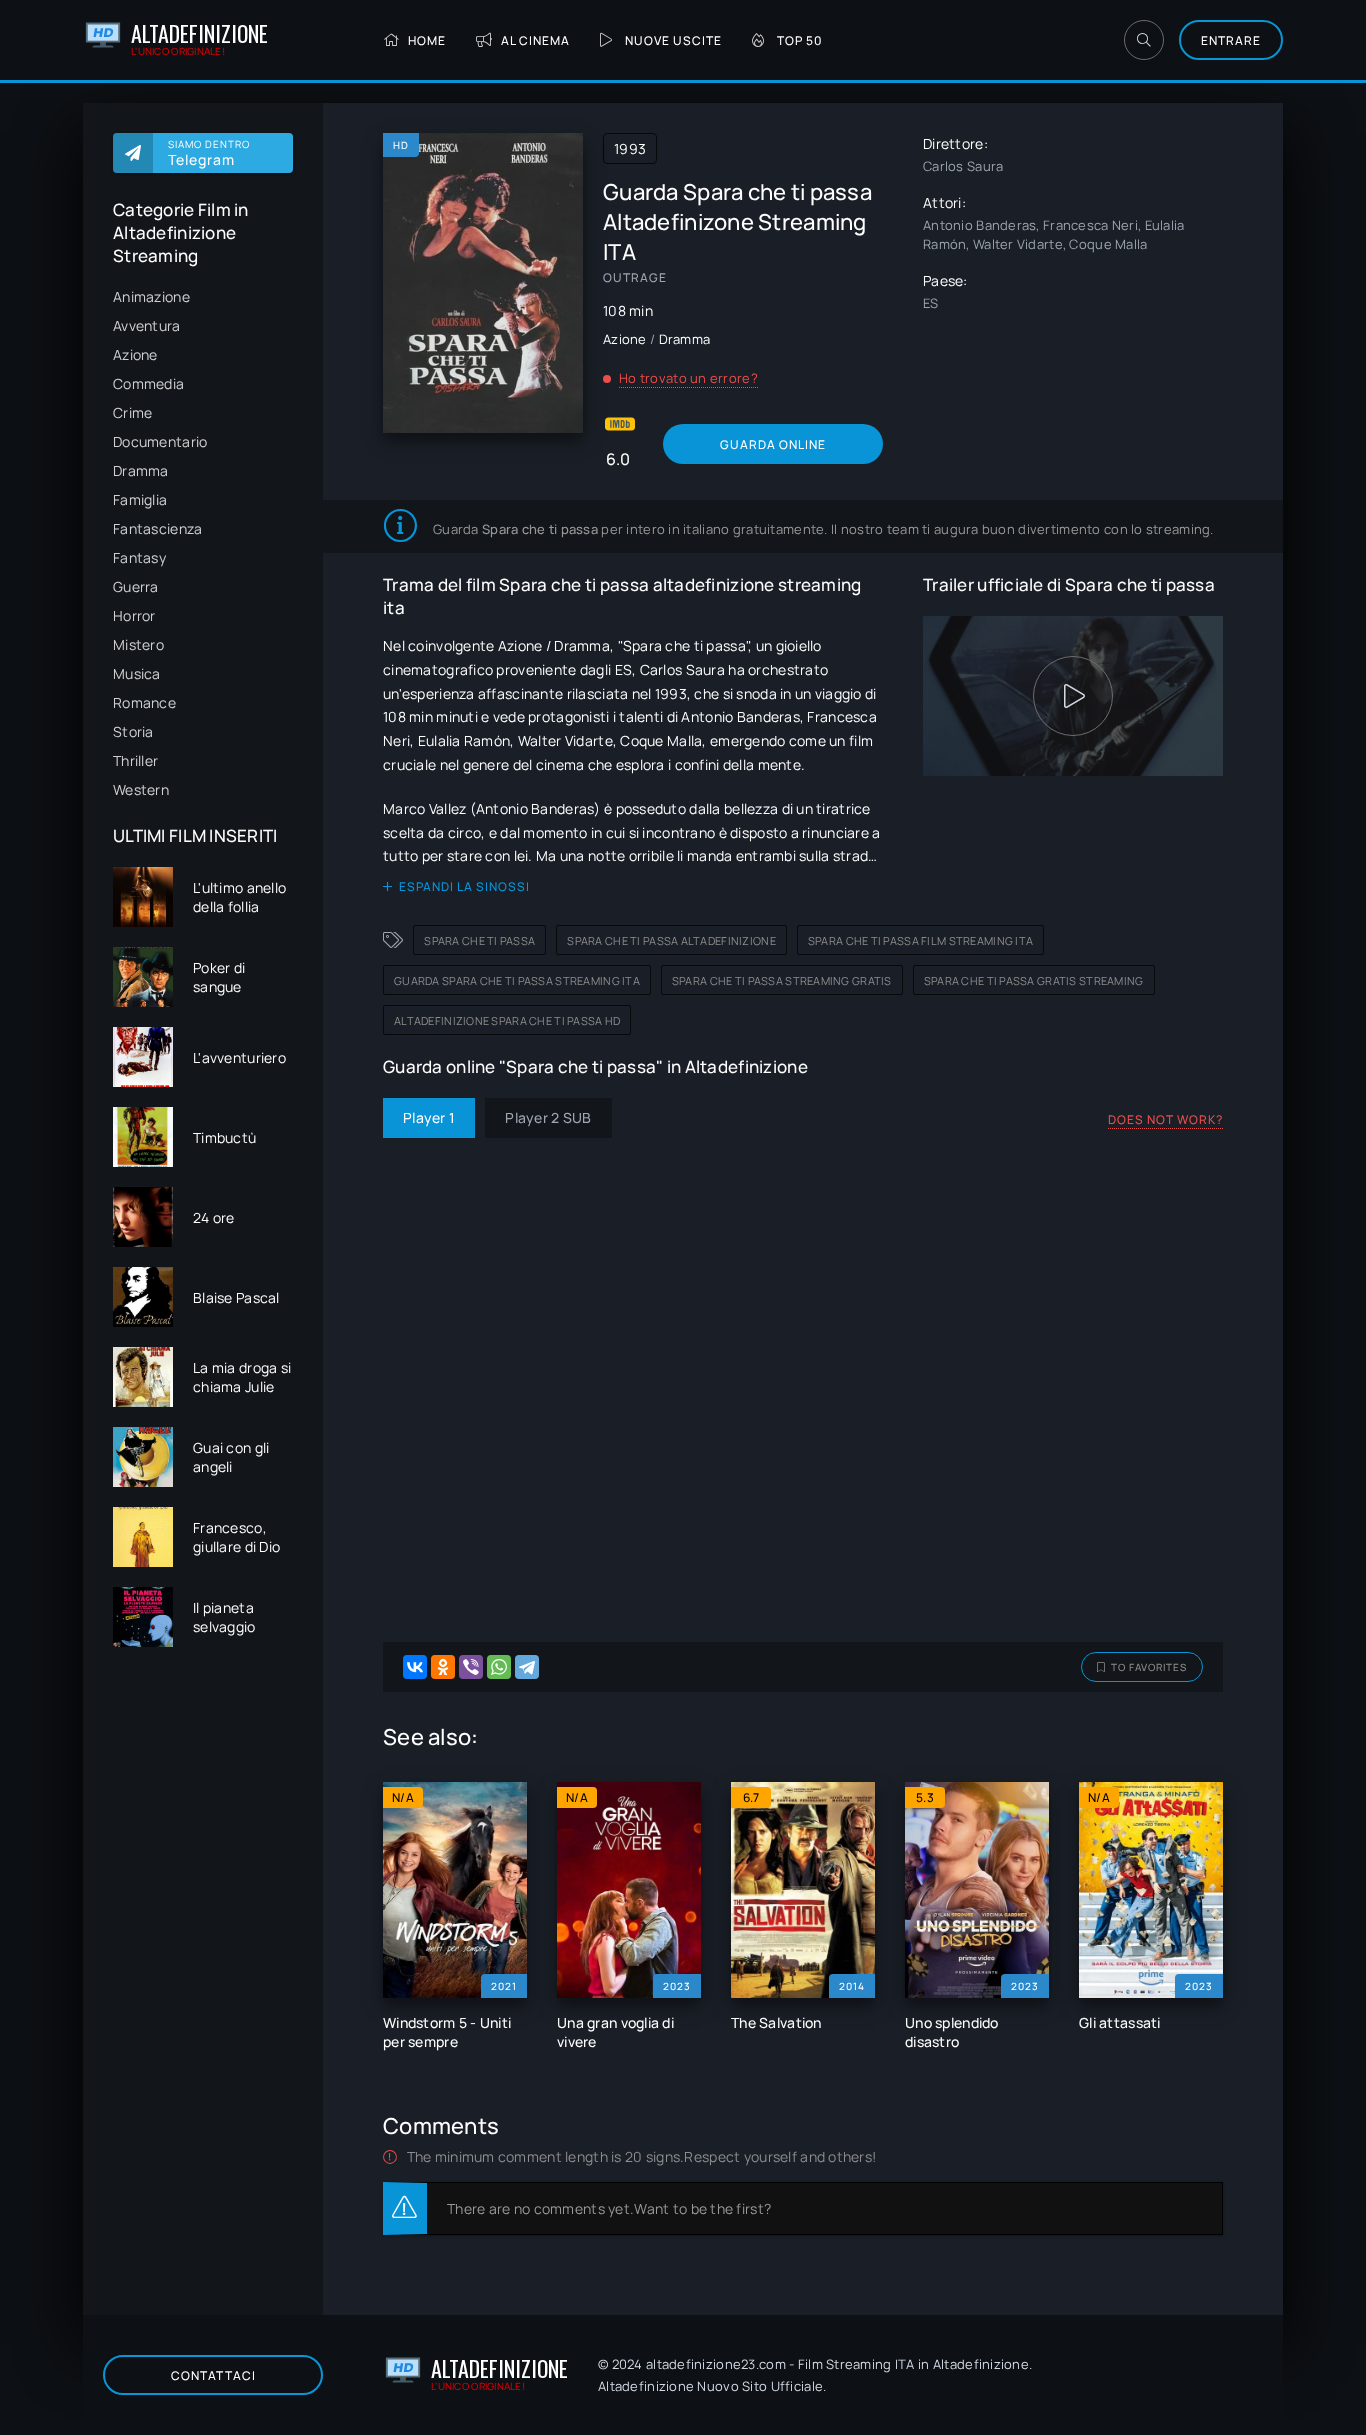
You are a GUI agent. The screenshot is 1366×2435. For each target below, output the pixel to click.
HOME (427, 40)
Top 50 (800, 40)
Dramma (141, 470)
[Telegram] (527, 1667)
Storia (133, 731)
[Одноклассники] (443, 1667)
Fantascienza (157, 528)
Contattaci (213, 2375)
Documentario (160, 441)
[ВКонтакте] (415, 1667)
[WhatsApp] (499, 1667)
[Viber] (471, 1667)
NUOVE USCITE (673, 40)
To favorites (1149, 1667)
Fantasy (139, 557)
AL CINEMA (535, 40)
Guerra (136, 586)
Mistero (138, 644)
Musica (137, 673)
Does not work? (1165, 1119)
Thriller (135, 760)
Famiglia (140, 499)
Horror (134, 615)
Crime (132, 412)
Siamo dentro (209, 153)
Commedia (148, 383)
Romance (144, 702)
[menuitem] (203, 296)
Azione (135, 354)
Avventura (147, 325)
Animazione (151, 296)
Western (141, 789)
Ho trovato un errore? (688, 378)
